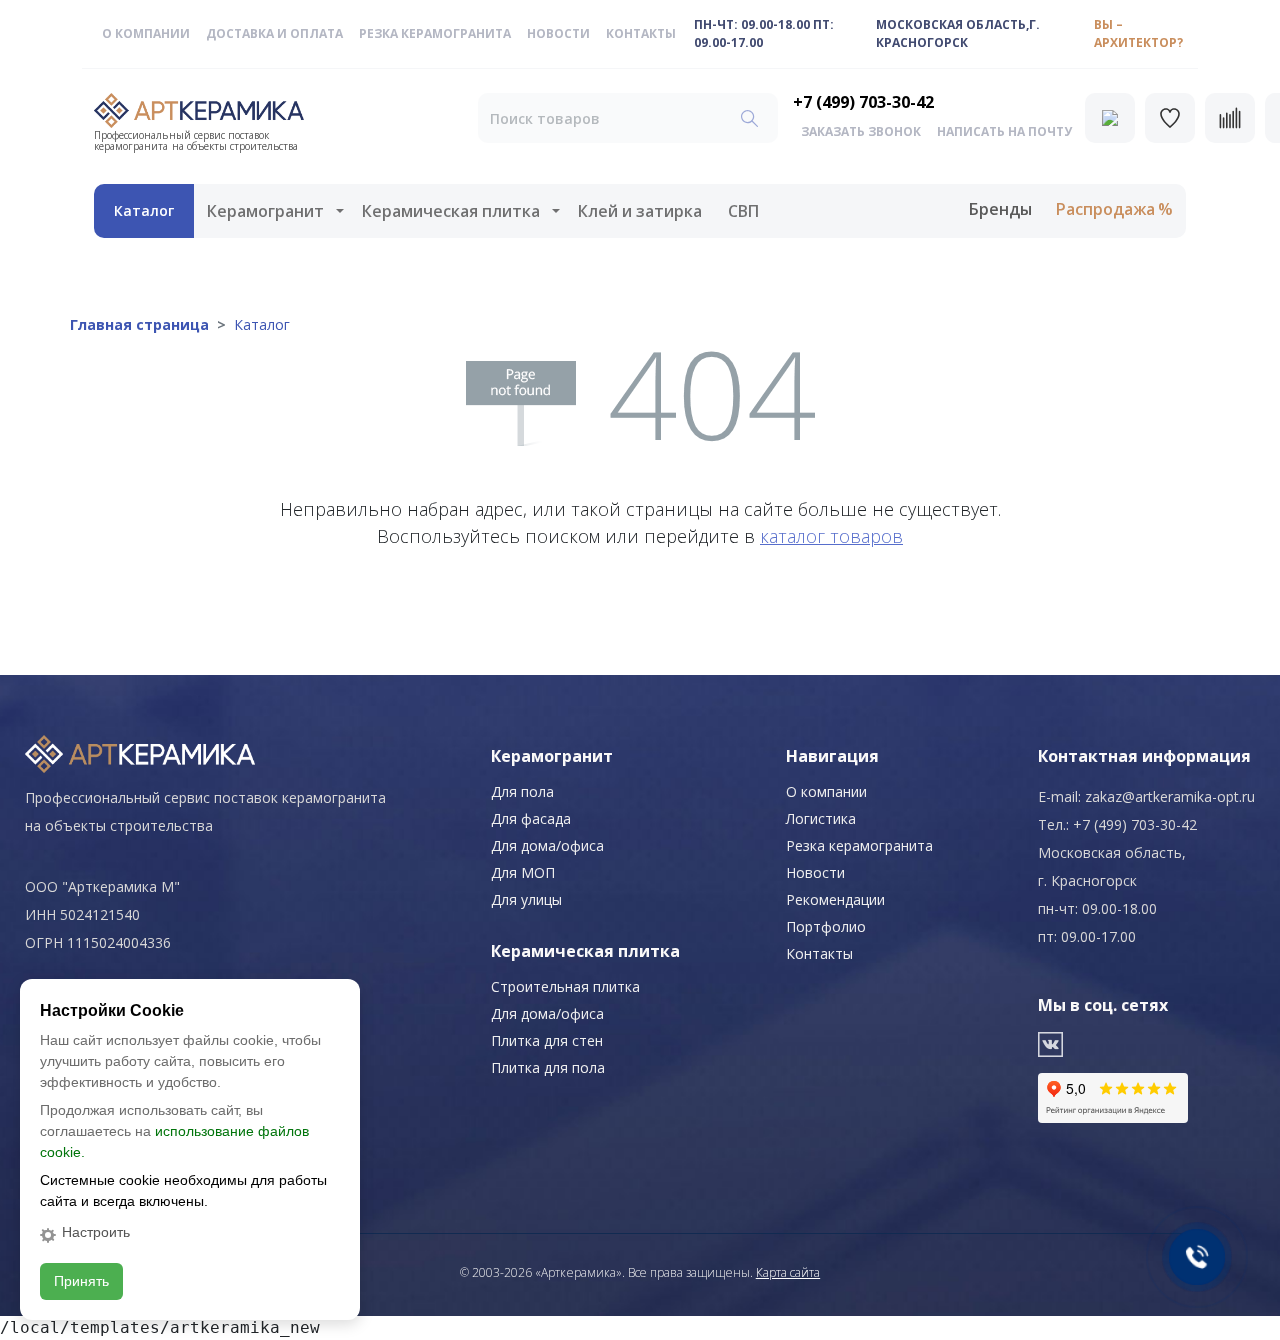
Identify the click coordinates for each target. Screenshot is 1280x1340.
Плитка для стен (547, 1040)
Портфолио (826, 926)
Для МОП (523, 872)
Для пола (522, 791)
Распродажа (1105, 209)
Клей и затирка (640, 211)
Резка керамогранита (435, 33)
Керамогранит (265, 211)
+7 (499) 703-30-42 (863, 102)
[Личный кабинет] (1110, 118)
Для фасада (531, 818)
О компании (146, 33)
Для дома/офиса (547, 845)
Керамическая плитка (451, 211)
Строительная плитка (565, 986)
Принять (81, 1281)
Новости (558, 33)
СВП (743, 211)
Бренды (1000, 209)
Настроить (96, 1232)
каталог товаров (831, 536)
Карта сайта (788, 1272)
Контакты (641, 33)
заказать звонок (861, 131)
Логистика (821, 818)
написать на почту (1004, 131)
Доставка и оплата (274, 33)
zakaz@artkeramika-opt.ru (1170, 796)
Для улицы (526, 899)
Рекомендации (835, 899)
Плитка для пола (548, 1067)
